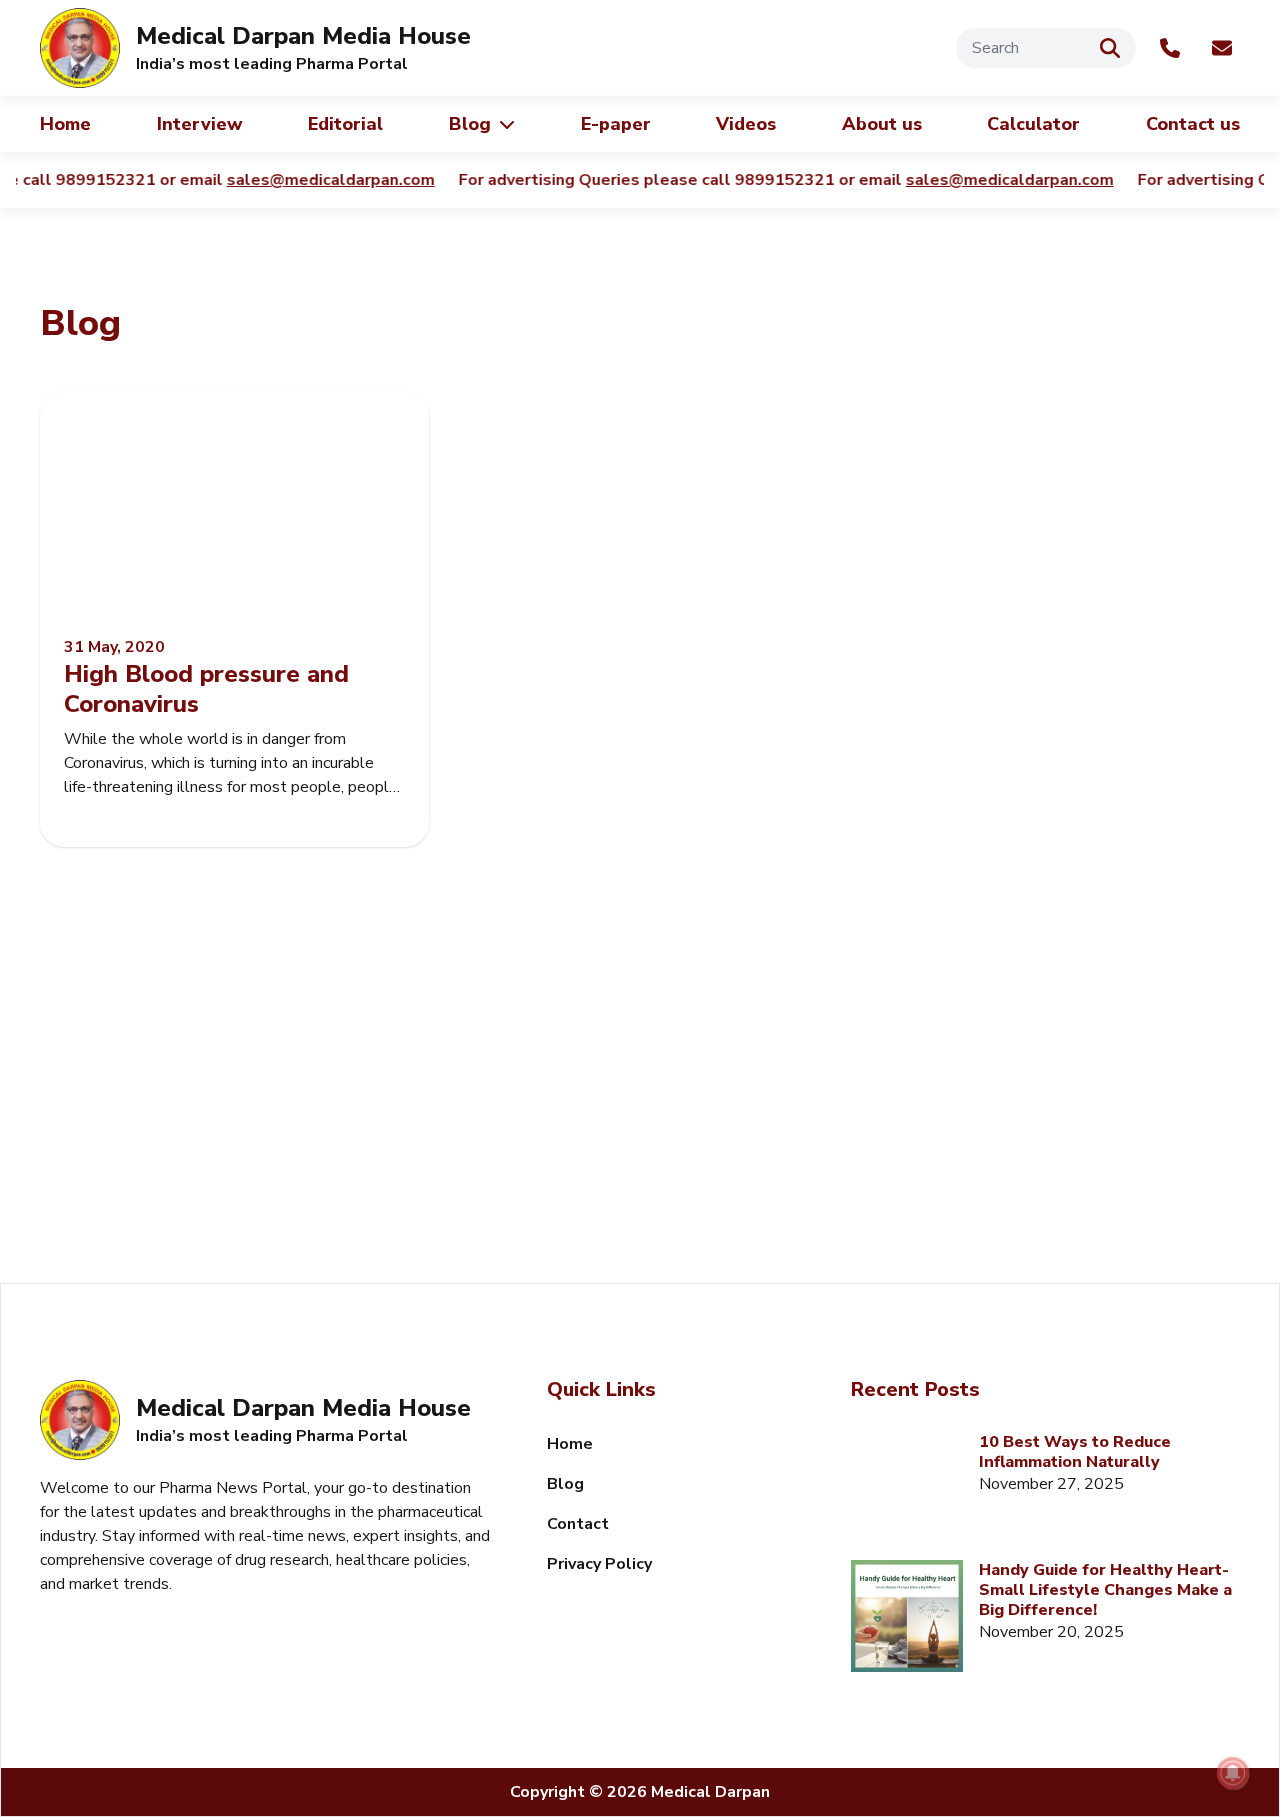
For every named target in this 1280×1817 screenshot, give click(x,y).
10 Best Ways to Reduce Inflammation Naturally (1075, 1452)
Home (65, 124)
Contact (578, 1524)
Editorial (345, 124)
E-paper (616, 124)
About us (882, 124)
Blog (470, 124)
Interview (200, 124)
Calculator (1033, 124)
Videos (746, 124)
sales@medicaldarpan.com (282, 180)
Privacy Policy (599, 1564)
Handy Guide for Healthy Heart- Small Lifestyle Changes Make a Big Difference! (1105, 1590)
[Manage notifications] (1233, 1773)
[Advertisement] (640, 1113)
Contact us (1193, 124)
